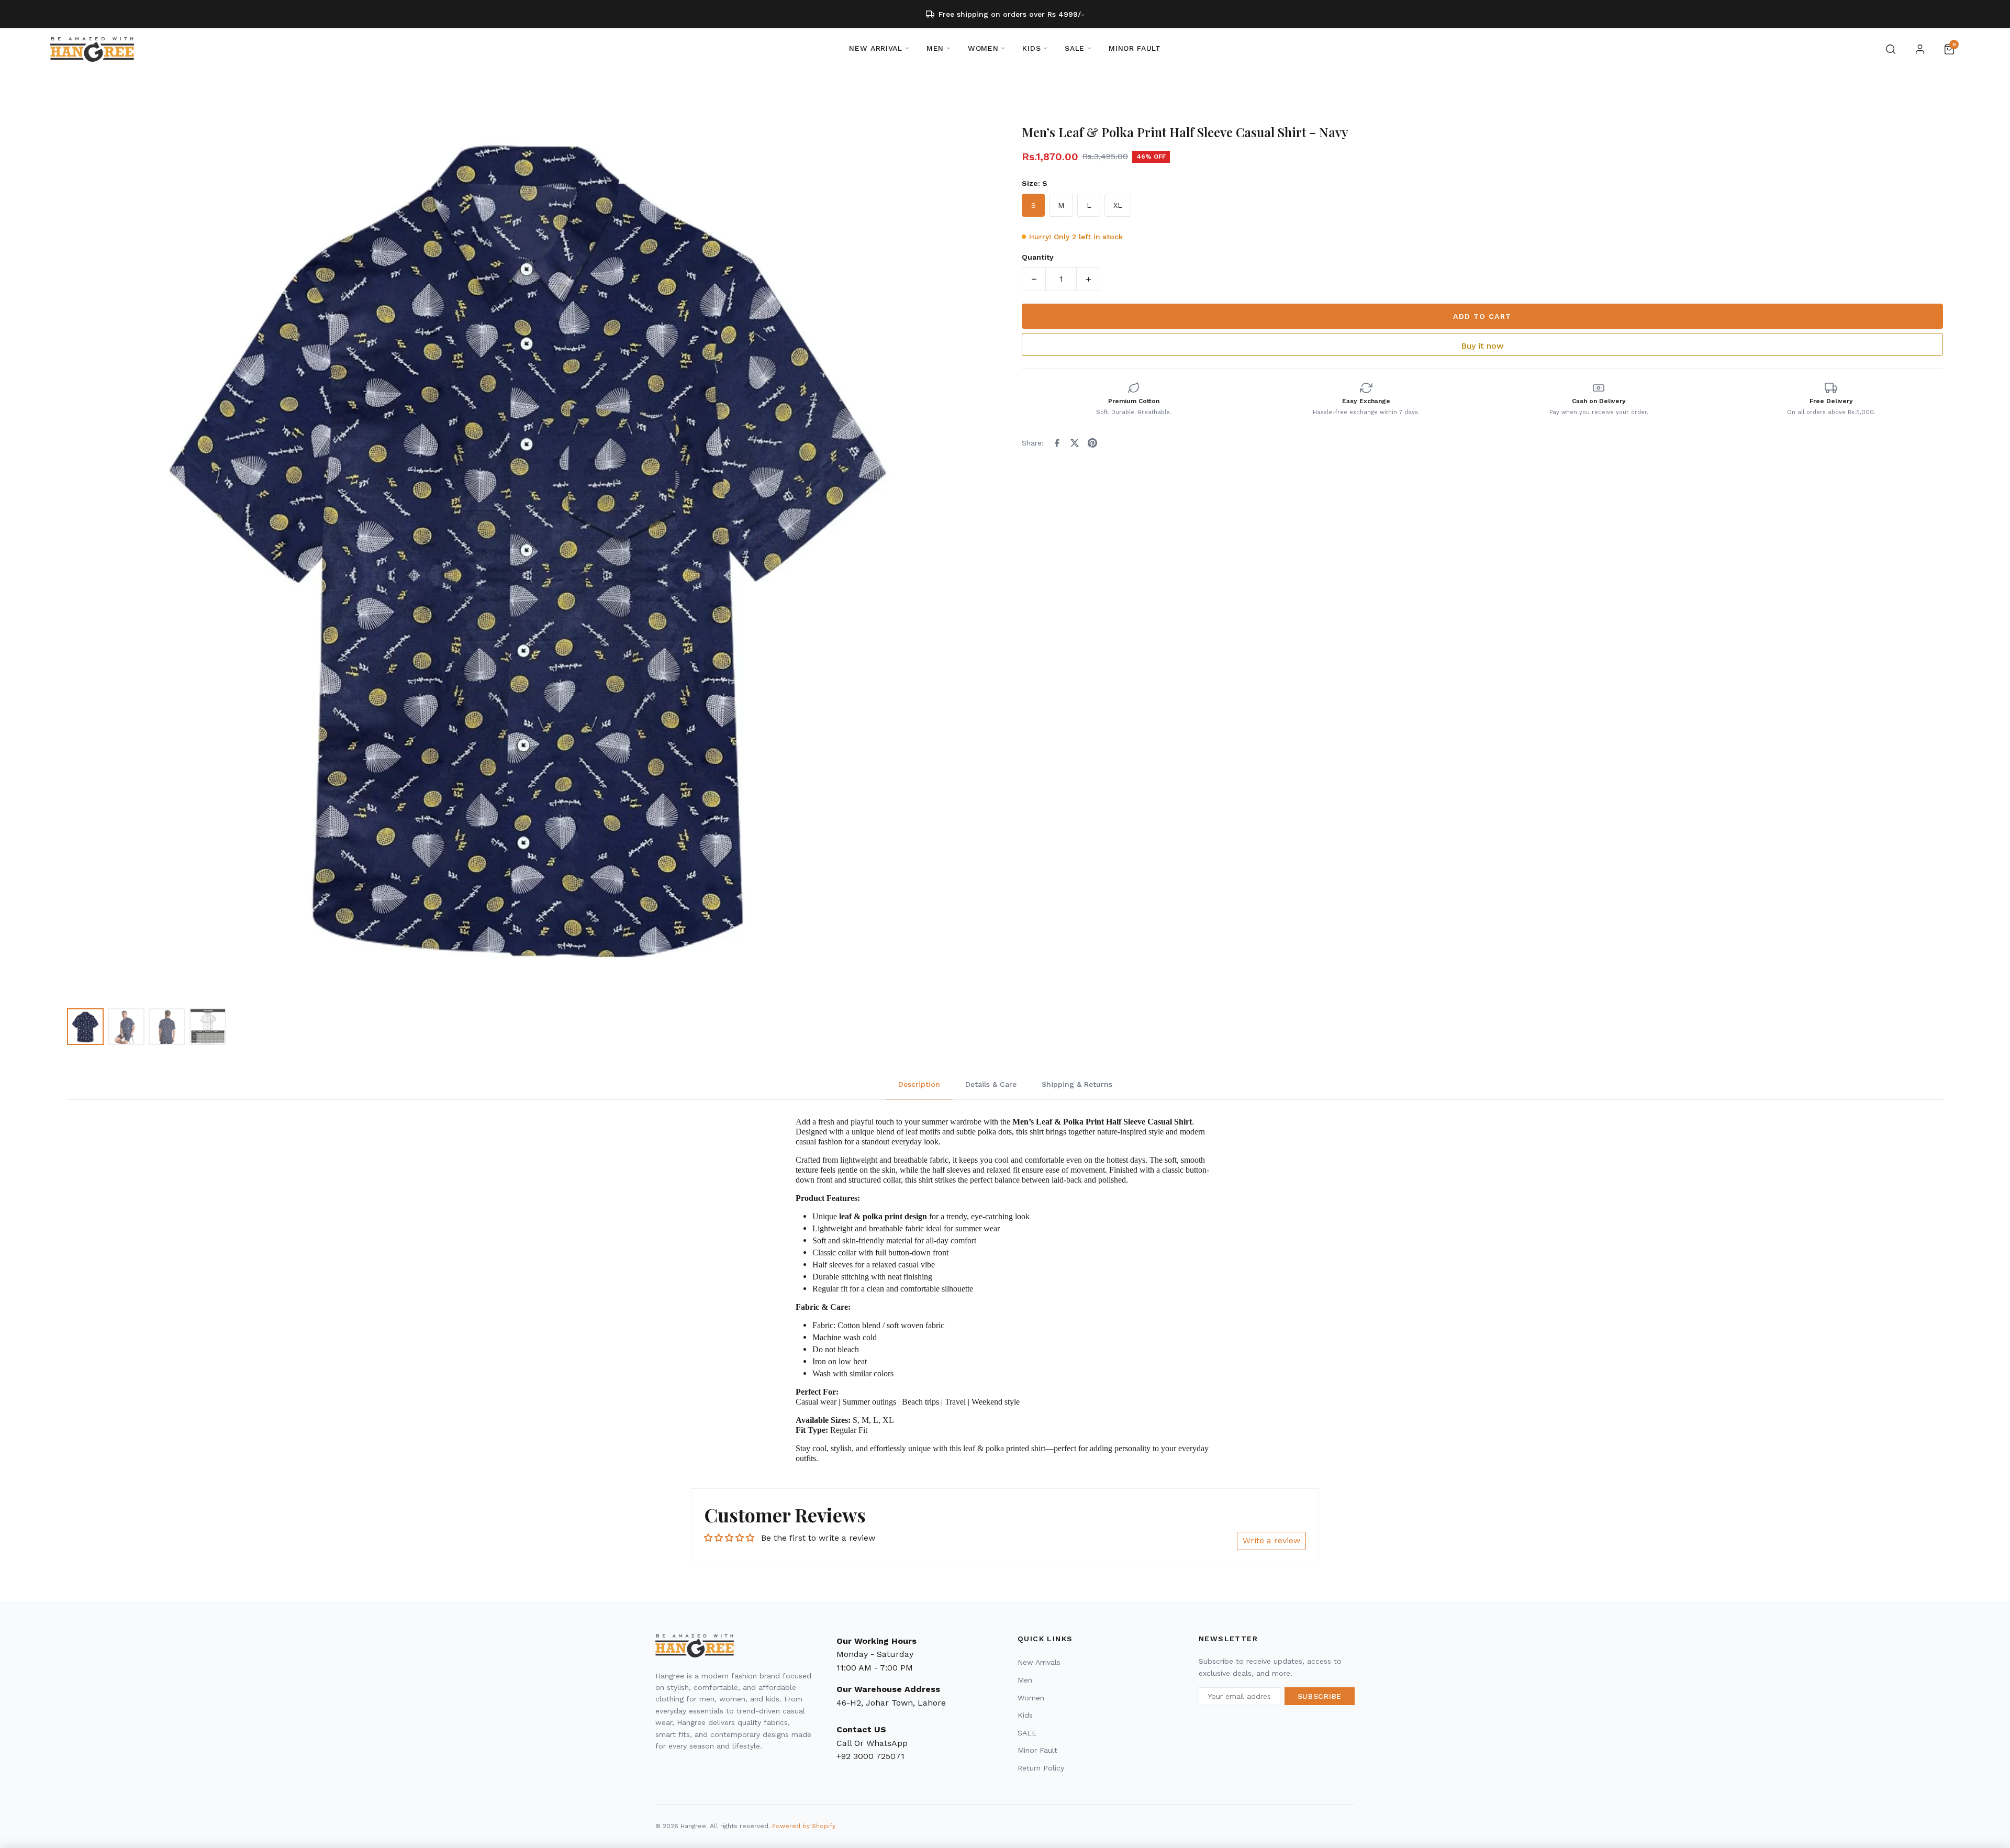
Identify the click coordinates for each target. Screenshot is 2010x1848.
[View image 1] (85, 1027)
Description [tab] (919, 1084)
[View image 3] (167, 1027)
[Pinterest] (1092, 443)
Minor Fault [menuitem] (1135, 48)
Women (1031, 1698)
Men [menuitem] (935, 48)
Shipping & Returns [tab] (1077, 1084)
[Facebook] (1057, 443)
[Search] (1891, 49)
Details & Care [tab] (991, 1084)
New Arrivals (1039, 1662)
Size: (1035, 183)
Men (1025, 1680)
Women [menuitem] (983, 48)
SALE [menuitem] (1075, 48)
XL (1118, 205)
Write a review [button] (1271, 1540)
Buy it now (1482, 346)
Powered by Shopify (804, 1826)
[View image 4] (208, 1027)
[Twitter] (1075, 443)
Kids (1025, 1715)
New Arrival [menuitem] (876, 48)
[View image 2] (126, 1027)
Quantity (1038, 257)
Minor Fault (1037, 1750)
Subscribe (1320, 1696)
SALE (1027, 1733)
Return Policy (1041, 1768)
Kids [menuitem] (1031, 48)
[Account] (1920, 49)
